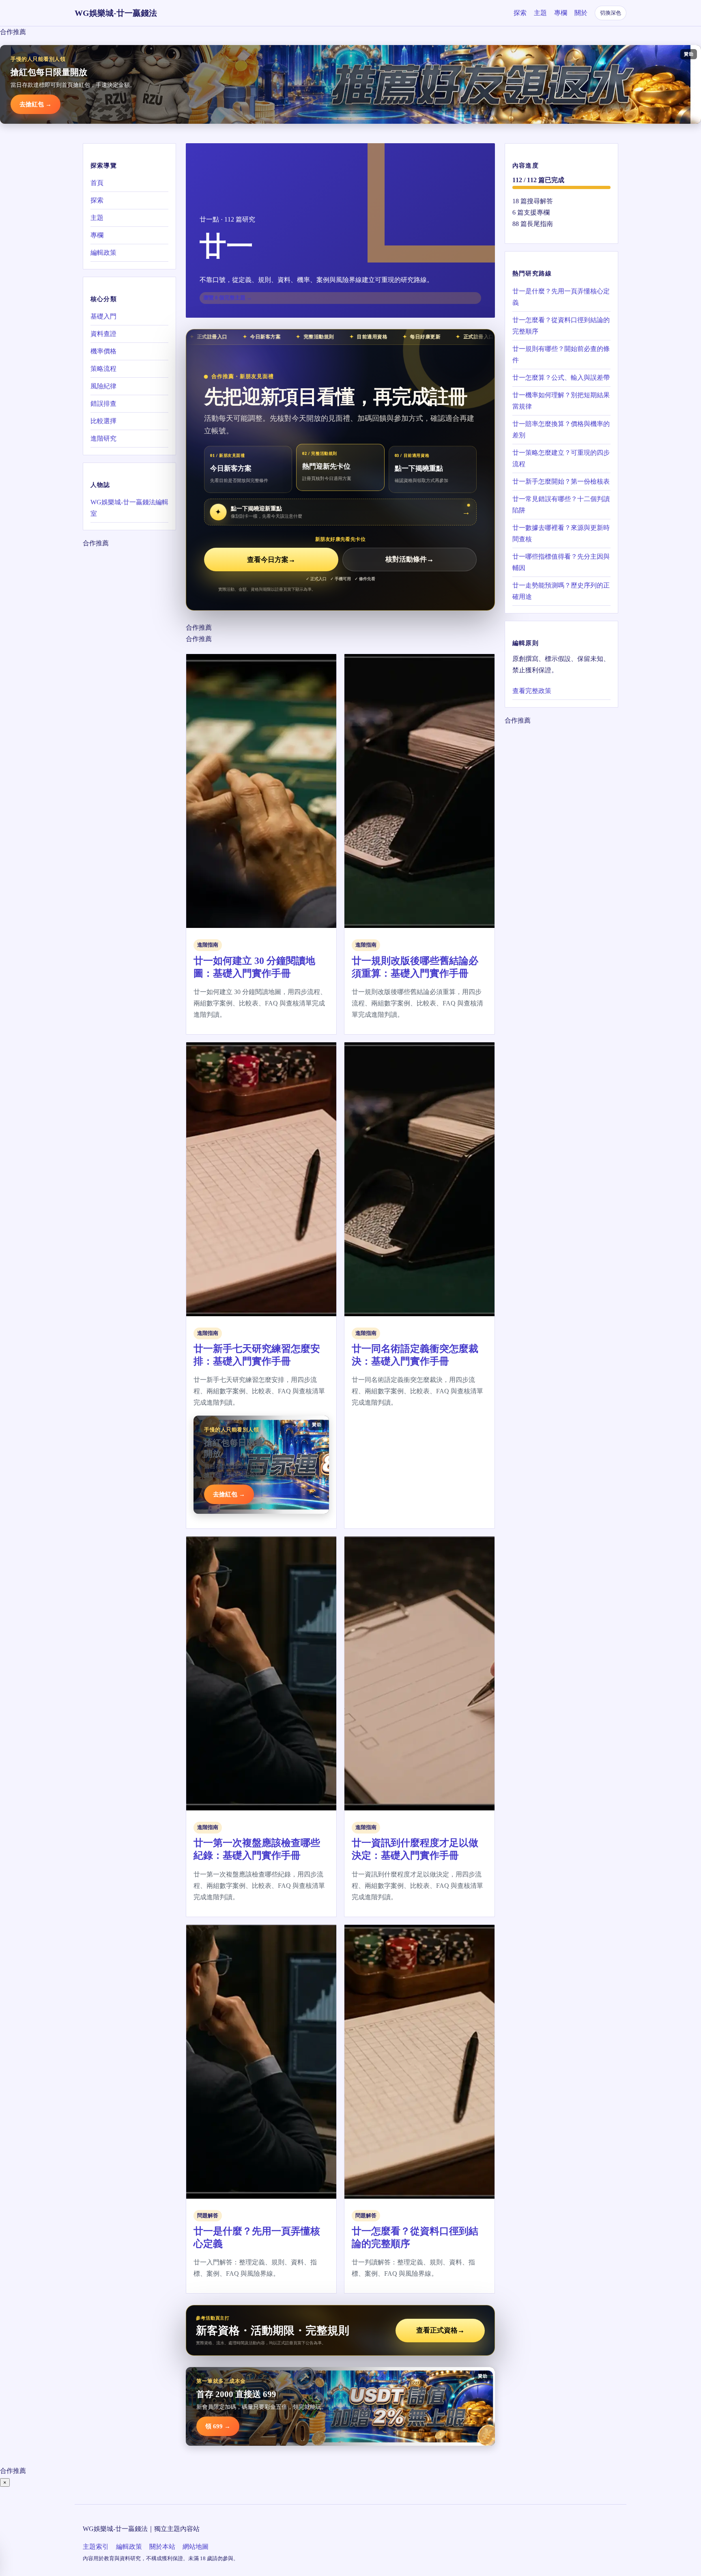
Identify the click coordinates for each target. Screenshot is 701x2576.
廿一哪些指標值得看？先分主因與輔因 (561, 562)
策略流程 (103, 369)
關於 (581, 13)
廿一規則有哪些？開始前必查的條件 (561, 354)
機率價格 (103, 351)
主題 (540, 13)
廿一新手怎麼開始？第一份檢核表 (561, 481)
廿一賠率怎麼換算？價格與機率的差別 (561, 429)
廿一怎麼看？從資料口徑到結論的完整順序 (561, 325)
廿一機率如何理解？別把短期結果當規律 (561, 400)
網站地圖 (196, 2547)
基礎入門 (103, 316)
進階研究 (103, 438)
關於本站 (162, 2547)
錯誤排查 (103, 404)
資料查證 (103, 334)
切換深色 (611, 13)
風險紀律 (103, 386)
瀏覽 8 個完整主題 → (228, 298)
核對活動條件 (410, 560)
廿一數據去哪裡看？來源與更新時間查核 (561, 533)
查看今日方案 (271, 560)
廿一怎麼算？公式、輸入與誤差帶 (561, 377)
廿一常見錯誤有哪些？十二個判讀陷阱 (561, 504)
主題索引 (96, 2547)
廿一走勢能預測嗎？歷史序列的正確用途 (561, 591)
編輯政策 (103, 253)
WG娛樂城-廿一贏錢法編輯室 (129, 508)
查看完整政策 (532, 691)
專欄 (561, 13)
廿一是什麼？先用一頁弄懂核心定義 (561, 296)
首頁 (97, 183)
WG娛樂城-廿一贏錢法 (116, 13)
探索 (520, 13)
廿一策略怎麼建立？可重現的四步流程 (561, 458)
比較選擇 (103, 421)
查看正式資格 (440, 2330)
